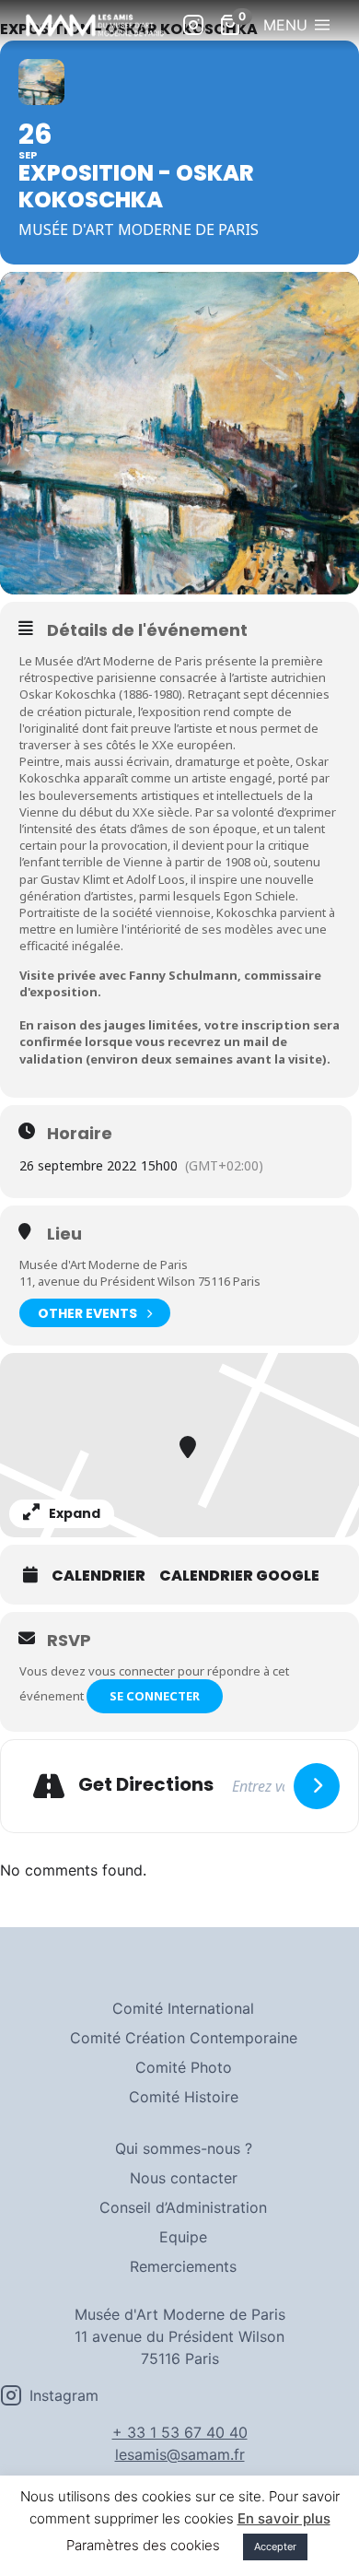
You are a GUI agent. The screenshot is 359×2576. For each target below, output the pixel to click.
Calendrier (98, 1576)
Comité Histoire (184, 2097)
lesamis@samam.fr (180, 2454)
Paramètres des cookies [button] (143, 2545)
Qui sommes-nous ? (184, 2148)
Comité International (183, 2008)
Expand (75, 1513)
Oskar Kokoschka (68, 694)
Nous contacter (184, 2178)
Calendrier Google (239, 1576)
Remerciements (183, 2266)
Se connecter (155, 1696)
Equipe (183, 2237)
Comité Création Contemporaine (184, 2038)
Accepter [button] (275, 2547)
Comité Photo (184, 2067)
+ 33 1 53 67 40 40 (180, 2432)
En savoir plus (284, 2518)
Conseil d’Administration (183, 2207)
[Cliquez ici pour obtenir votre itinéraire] (317, 1786)
